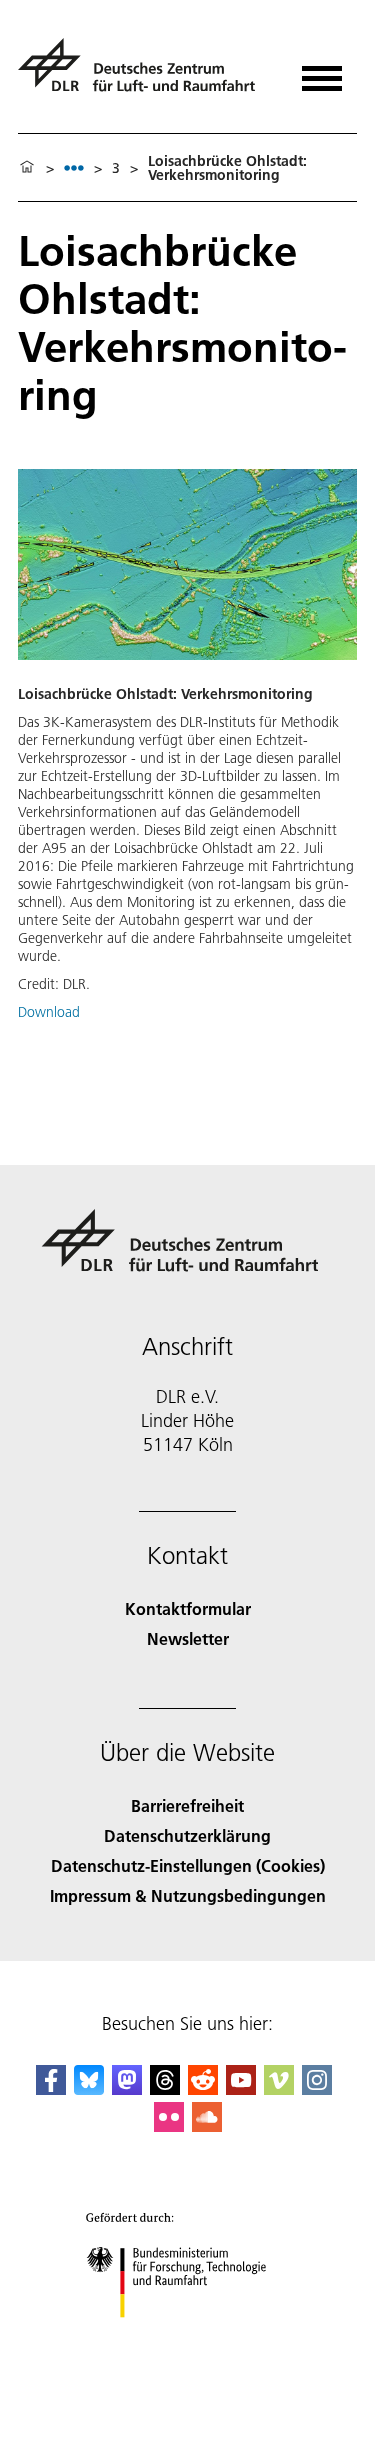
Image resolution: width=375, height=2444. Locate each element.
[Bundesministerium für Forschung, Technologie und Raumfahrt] (187, 2337)
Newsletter (188, 1638)
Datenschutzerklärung (187, 1835)
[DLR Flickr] (169, 2125)
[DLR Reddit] (203, 2088)
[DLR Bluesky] (89, 2088)
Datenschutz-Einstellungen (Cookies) (188, 1865)
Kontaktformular (188, 1608)
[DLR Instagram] (317, 2088)
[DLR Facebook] (51, 2088)
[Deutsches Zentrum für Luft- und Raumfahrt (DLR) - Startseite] (144, 73)
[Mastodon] (127, 2088)
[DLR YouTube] (241, 2088)
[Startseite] (27, 168)
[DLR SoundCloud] (207, 2125)
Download (49, 1012)
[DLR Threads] (165, 2088)
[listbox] (74, 167)
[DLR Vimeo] (279, 2088)
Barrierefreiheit (187, 1805)
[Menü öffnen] (322, 71)
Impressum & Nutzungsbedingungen (188, 1895)
